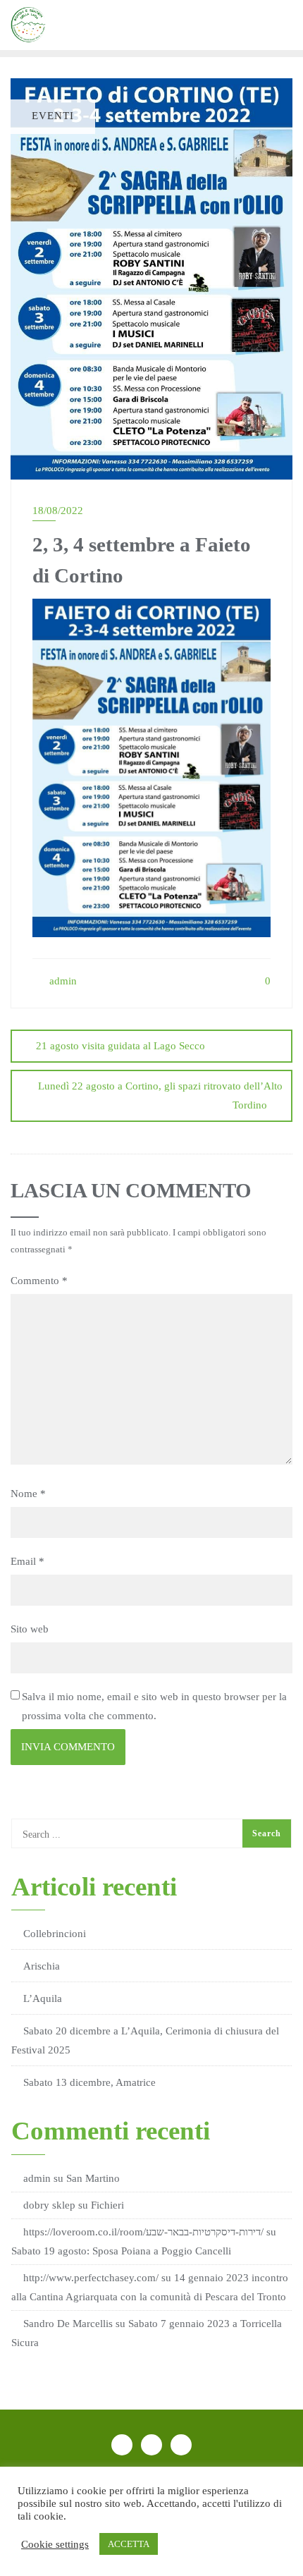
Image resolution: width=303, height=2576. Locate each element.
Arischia (42, 1966)
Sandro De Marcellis (68, 2324)
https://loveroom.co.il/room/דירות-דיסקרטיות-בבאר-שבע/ (143, 2232)
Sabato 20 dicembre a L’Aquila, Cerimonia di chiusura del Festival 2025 (145, 2040)
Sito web (30, 1629)
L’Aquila (43, 1998)
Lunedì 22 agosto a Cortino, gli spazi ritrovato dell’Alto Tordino (160, 1095)
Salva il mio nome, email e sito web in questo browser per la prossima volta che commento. (154, 1706)
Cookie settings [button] (55, 2544)
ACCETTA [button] (129, 2544)
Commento (39, 1281)
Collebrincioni (55, 1934)
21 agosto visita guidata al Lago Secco (120, 1046)
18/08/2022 (58, 511)
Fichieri (107, 2205)
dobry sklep (49, 2205)
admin (62, 981)
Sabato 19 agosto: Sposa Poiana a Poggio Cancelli (121, 2251)
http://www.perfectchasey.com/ (91, 2278)
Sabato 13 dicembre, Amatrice (89, 2082)
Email (27, 1561)
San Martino (93, 2178)
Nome (28, 1494)
